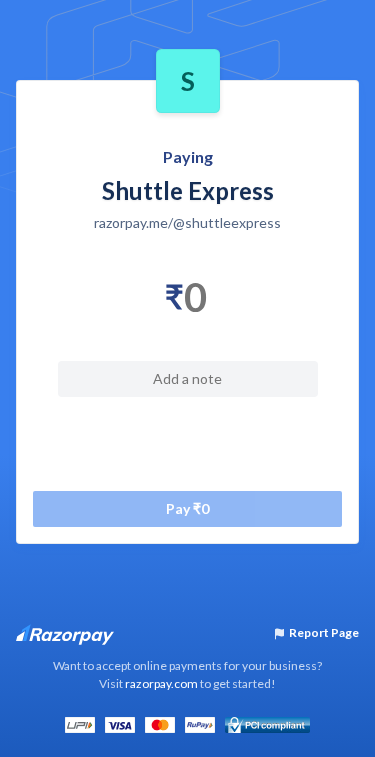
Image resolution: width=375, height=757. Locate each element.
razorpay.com (161, 683)
